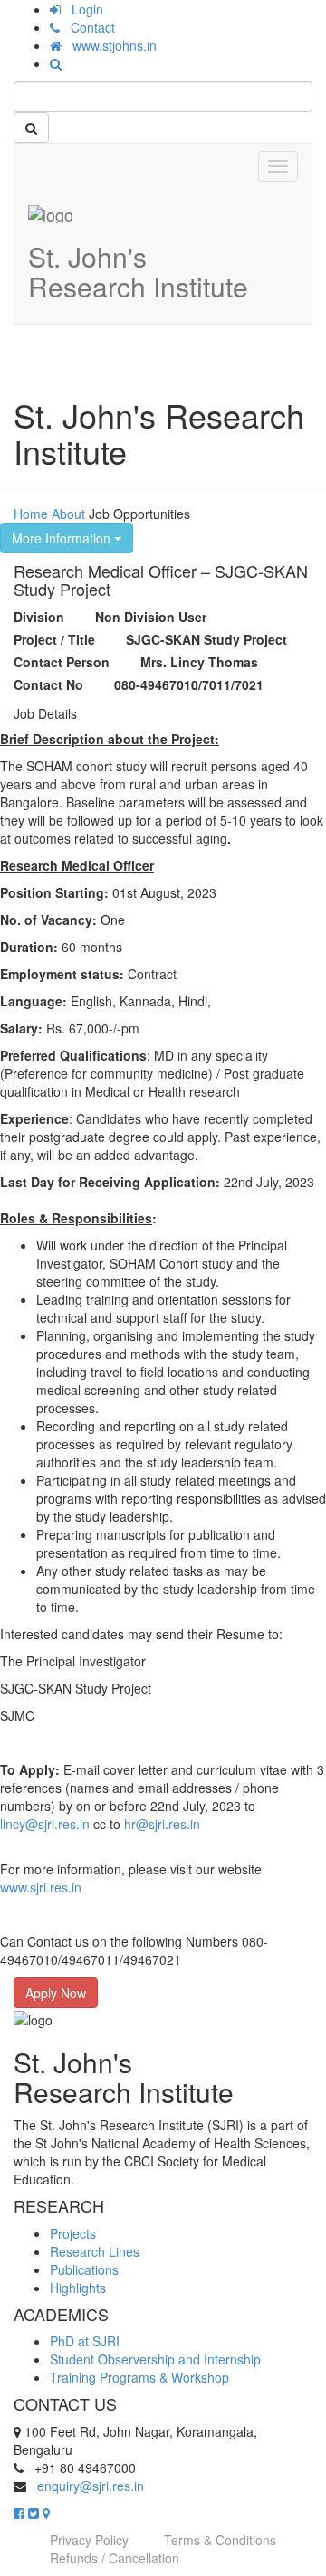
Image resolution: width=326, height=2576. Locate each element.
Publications (84, 2269)
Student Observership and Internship (155, 2359)
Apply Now (56, 1993)
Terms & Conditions (220, 2540)
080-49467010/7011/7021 (189, 684)
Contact (87, 27)
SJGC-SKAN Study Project (206, 639)
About (68, 514)
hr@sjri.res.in (162, 1824)
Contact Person (62, 662)
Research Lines (95, 2251)
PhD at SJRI (85, 2341)
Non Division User (151, 617)
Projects (73, 2233)
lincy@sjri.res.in (45, 1824)
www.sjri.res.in (41, 1887)
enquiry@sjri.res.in (91, 2486)
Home (31, 514)
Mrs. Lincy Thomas (199, 662)
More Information (63, 538)
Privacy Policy (89, 2540)
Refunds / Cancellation (115, 2558)
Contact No (48, 684)
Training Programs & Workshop (139, 2377)
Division (39, 617)
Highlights (78, 2288)
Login (82, 9)
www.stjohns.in (109, 45)
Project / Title (54, 639)
